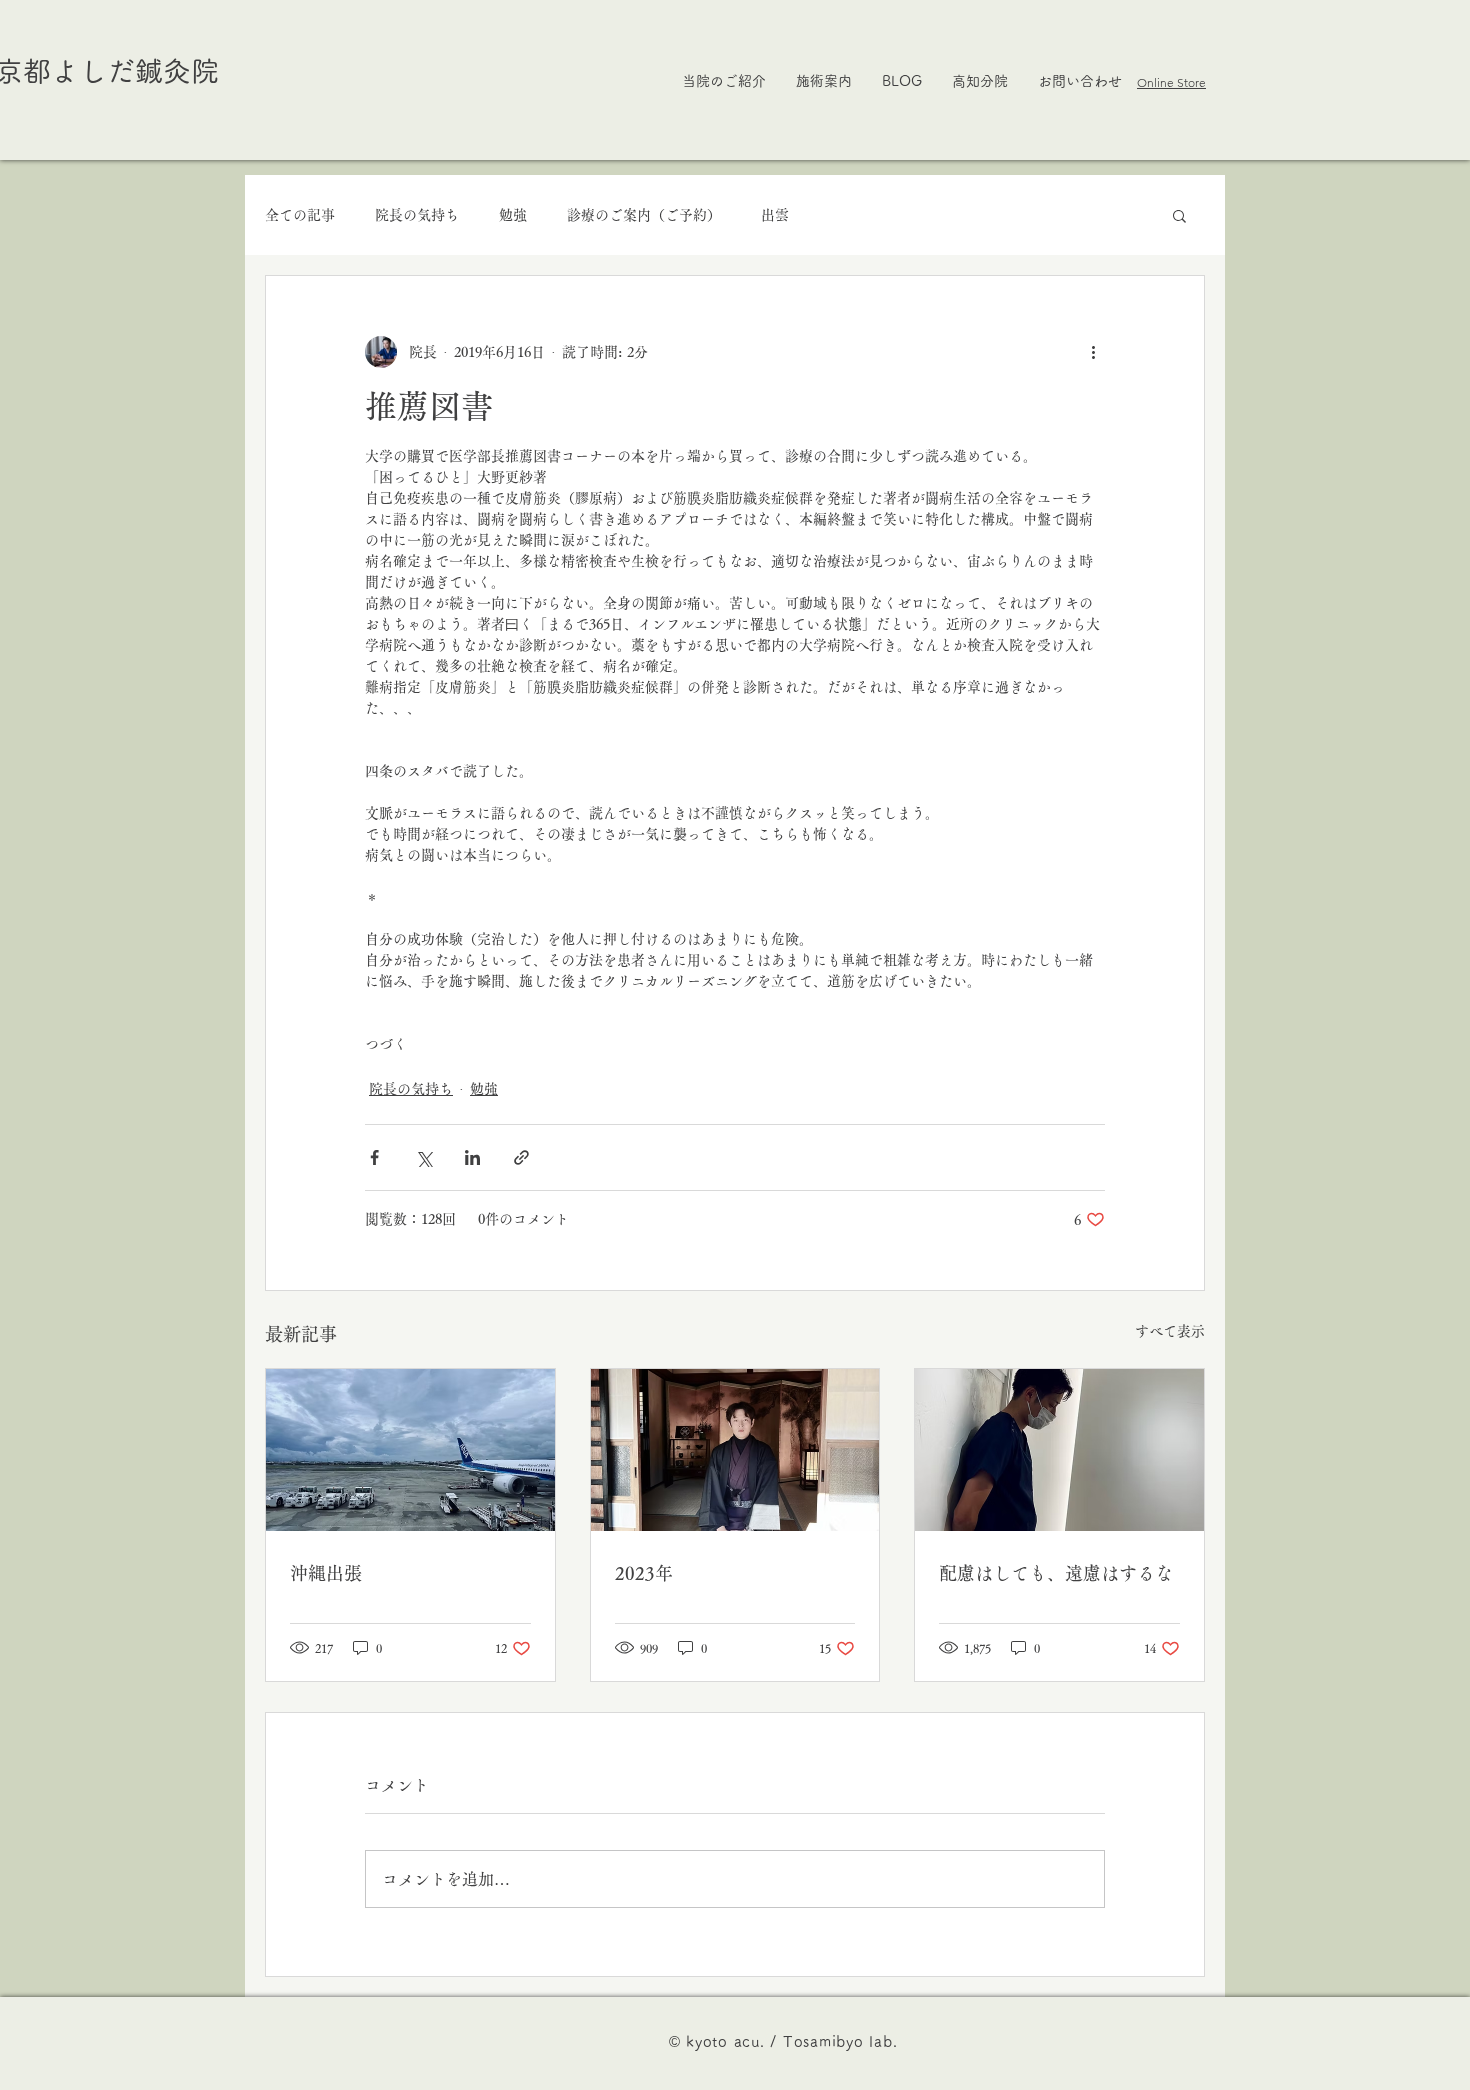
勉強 (513, 215)
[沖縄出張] (410, 1450)
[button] (1179, 215)
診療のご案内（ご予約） (644, 215)
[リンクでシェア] (521, 1157)
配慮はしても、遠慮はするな (1056, 1573)
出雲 (775, 215)
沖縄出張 (326, 1573)
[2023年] (735, 1450)
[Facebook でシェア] (374, 1157)
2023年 (644, 1573)
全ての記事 (300, 215)
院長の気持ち (417, 215)
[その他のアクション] (1093, 352)
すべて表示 (1170, 1331)
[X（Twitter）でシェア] (423, 1157)
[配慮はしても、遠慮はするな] (1059, 1450)
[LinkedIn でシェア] (472, 1157)
